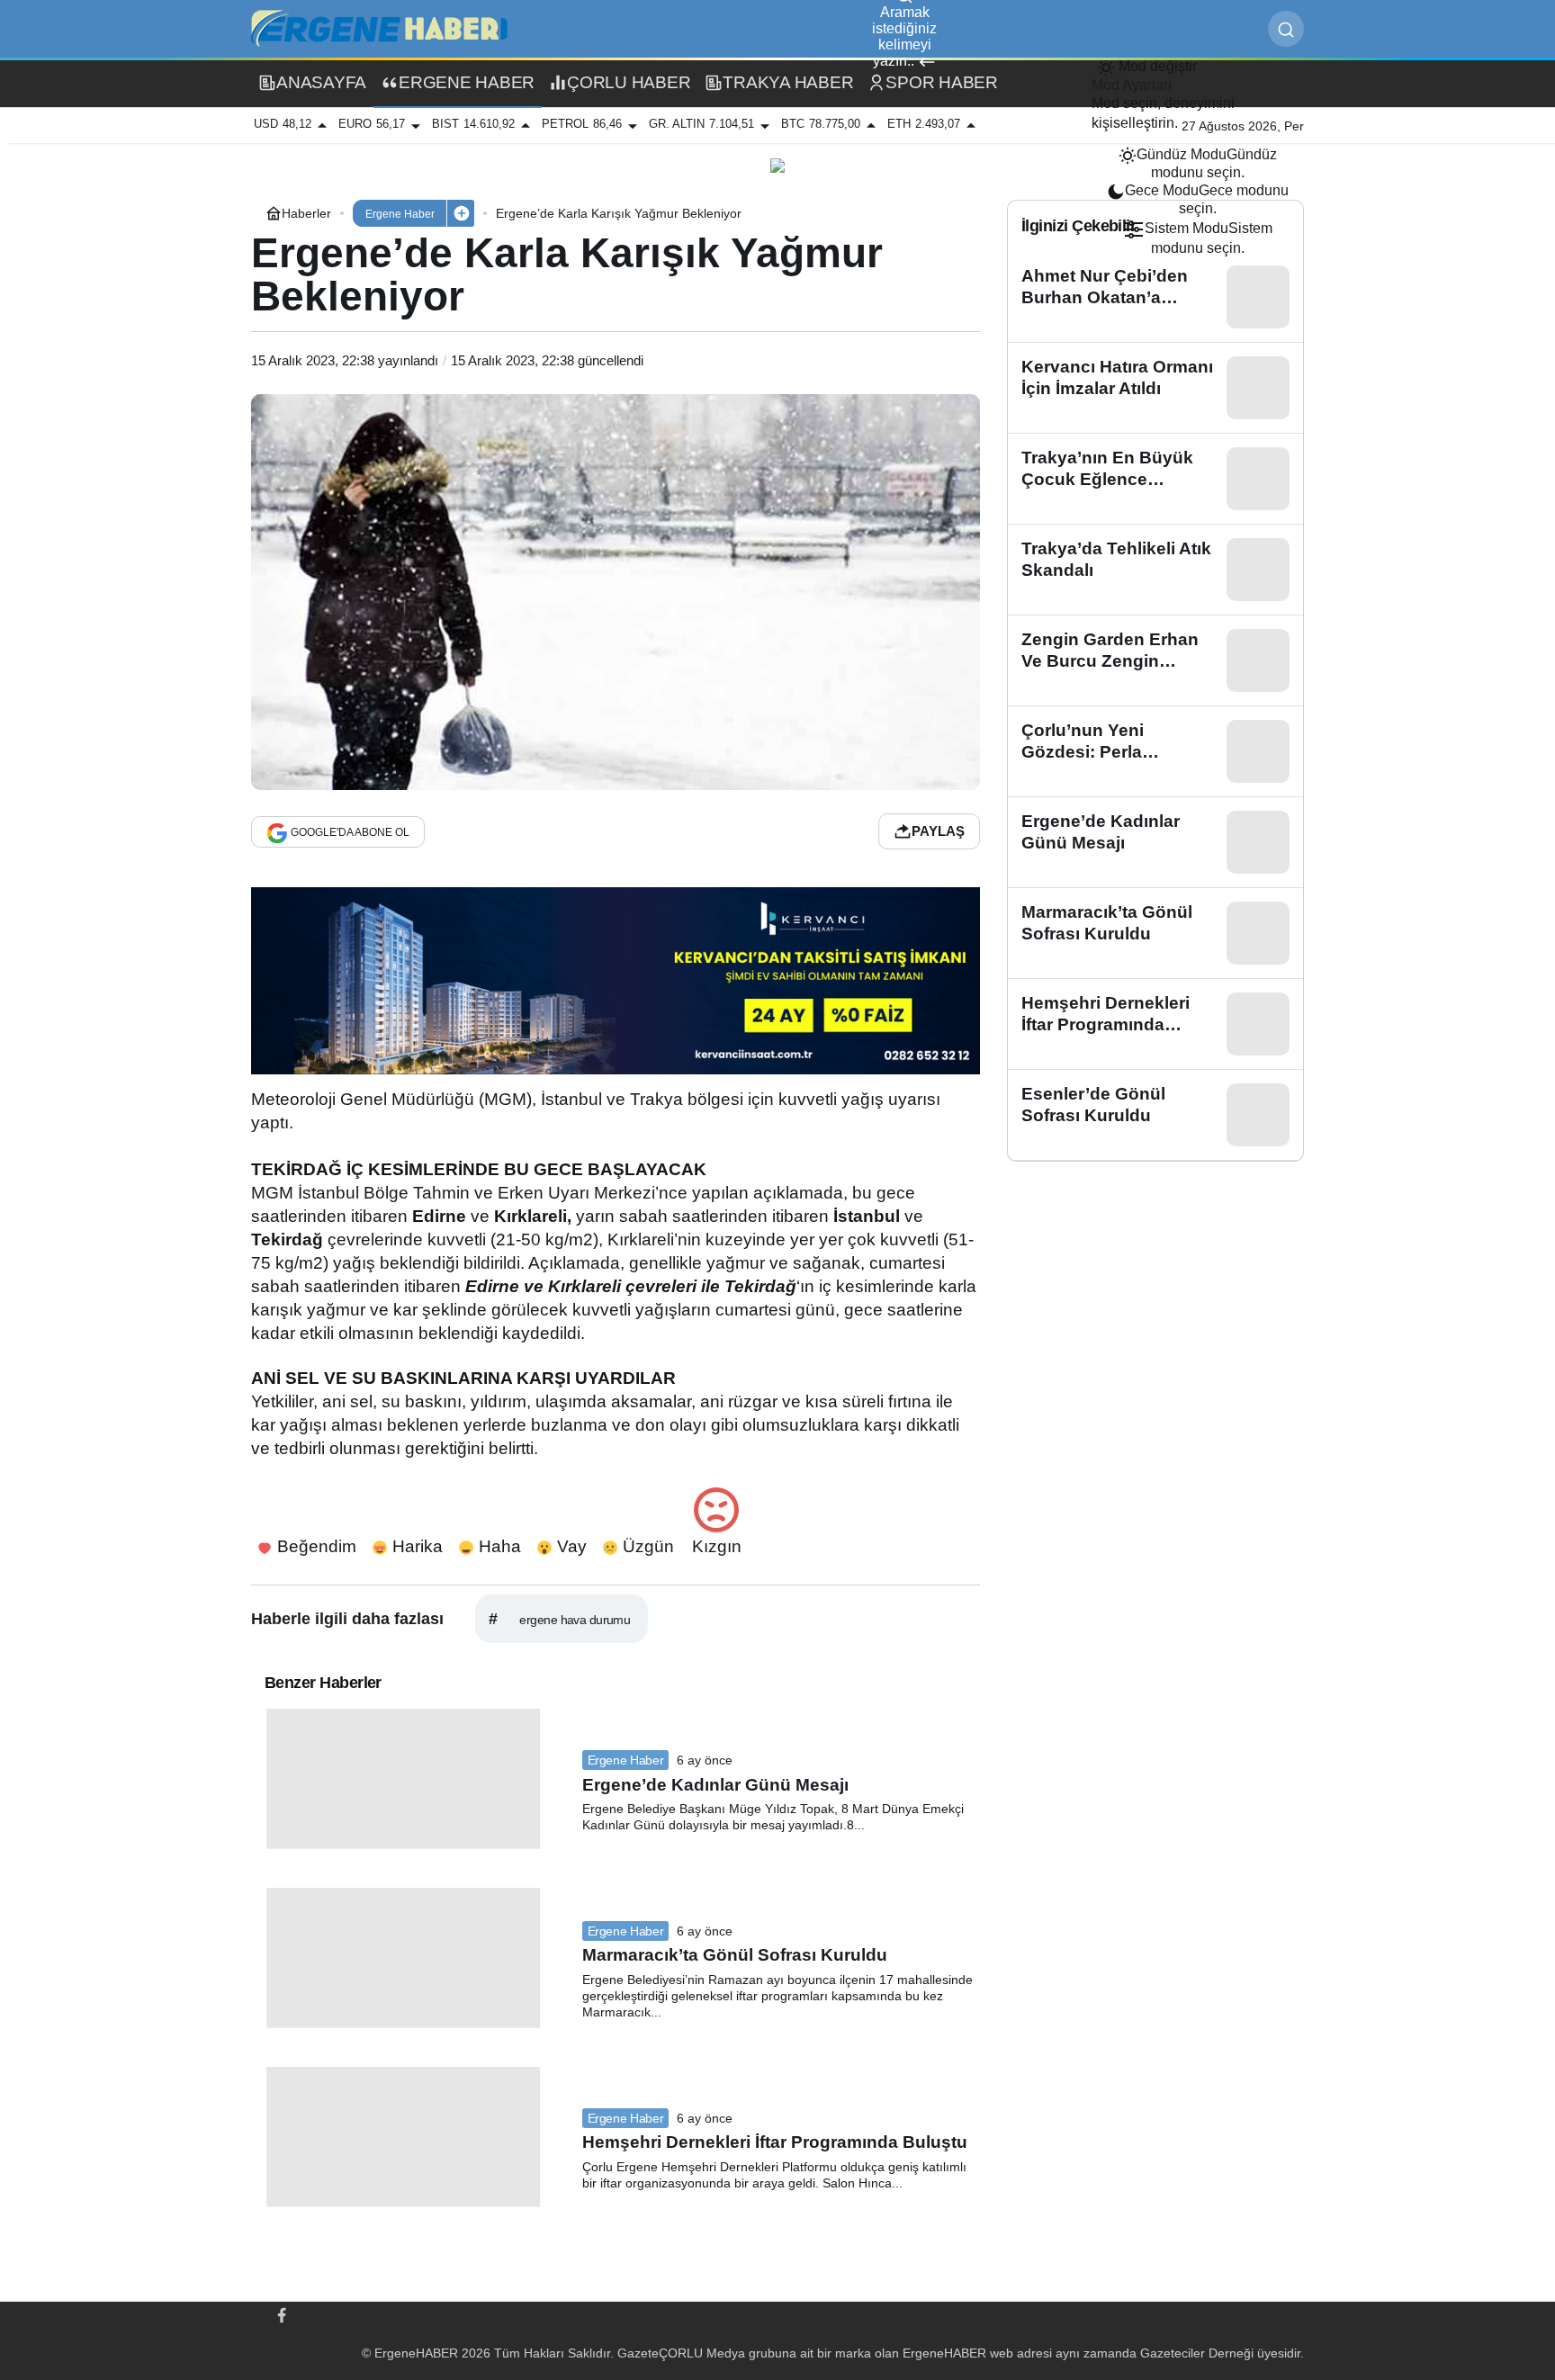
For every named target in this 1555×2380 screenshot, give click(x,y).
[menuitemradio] (1198, 164)
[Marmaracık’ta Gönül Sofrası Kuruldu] (1155, 933)
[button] (461, 213)
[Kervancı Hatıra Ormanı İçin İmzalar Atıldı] (1155, 388)
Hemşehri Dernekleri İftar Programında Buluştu (775, 2143)
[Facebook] (282, 2314)
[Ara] (1286, 29)
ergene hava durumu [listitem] (559, 1619)
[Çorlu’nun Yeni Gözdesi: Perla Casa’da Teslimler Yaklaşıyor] (1155, 751)
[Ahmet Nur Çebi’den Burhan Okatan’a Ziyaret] (1155, 297)
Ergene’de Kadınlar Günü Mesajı (715, 1785)
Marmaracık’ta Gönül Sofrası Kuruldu (735, 1956)
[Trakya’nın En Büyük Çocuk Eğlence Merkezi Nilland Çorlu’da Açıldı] (1155, 479)
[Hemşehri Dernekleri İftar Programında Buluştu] (1155, 1024)
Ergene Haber (626, 1760)
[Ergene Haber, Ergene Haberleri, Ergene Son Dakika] (386, 27)
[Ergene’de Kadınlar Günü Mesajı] (1155, 842)
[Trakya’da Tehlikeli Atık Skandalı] (1155, 570)
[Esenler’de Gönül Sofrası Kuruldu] (1155, 1115)
